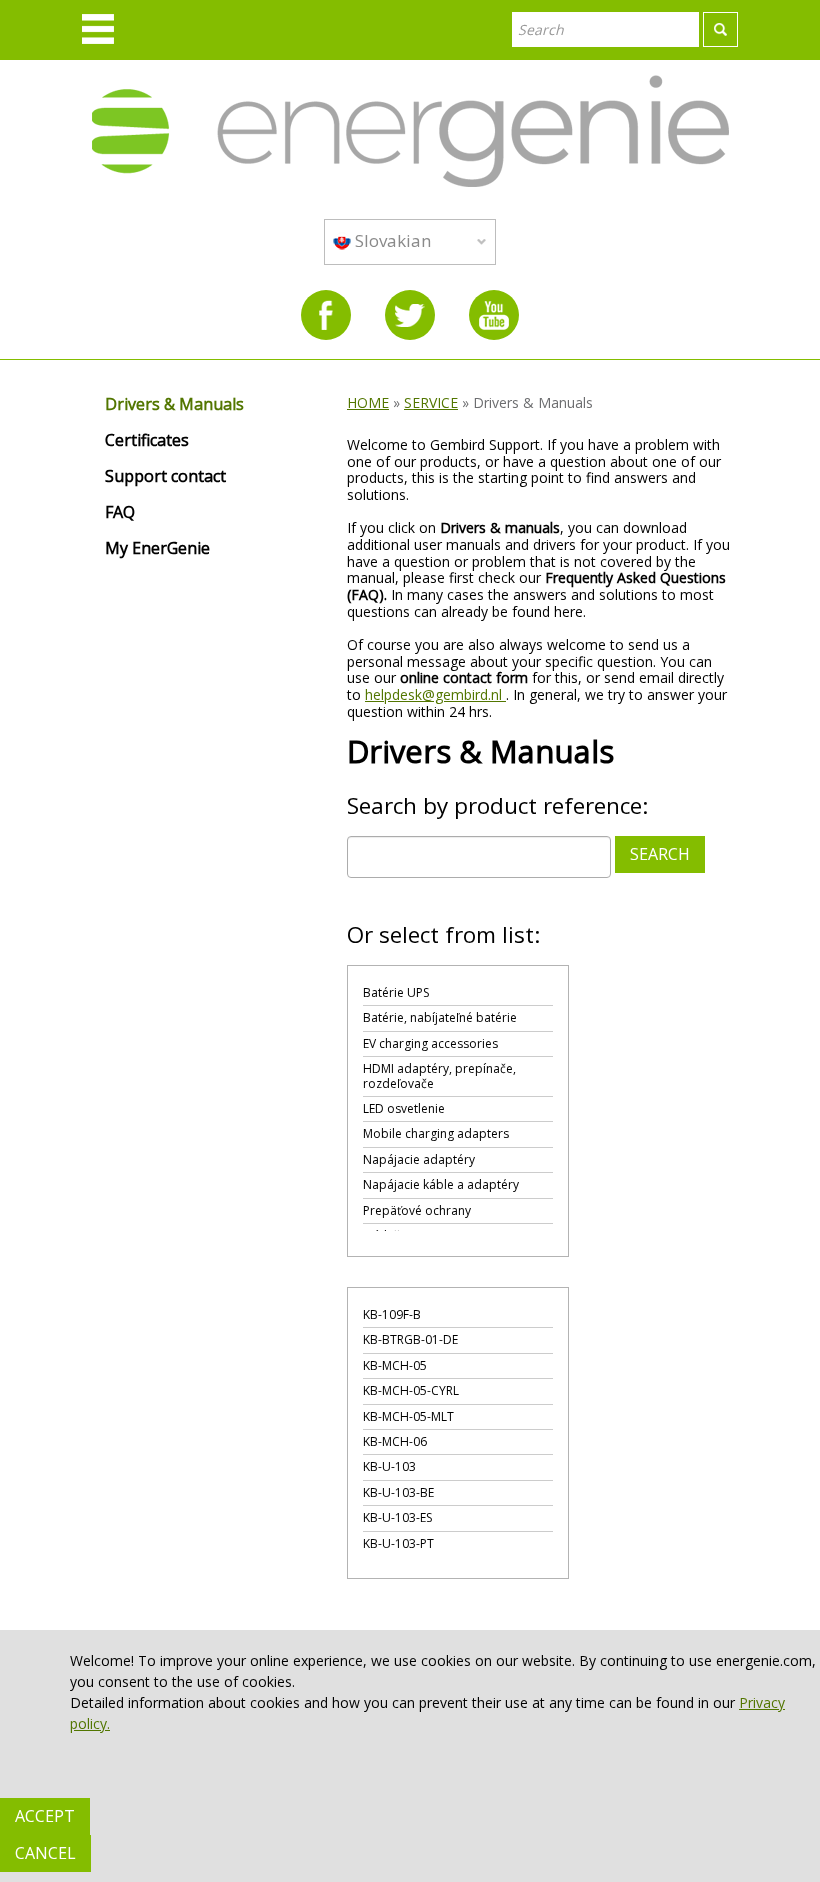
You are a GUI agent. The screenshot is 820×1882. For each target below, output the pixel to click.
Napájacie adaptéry (419, 1159)
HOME (368, 402)
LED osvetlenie (404, 1108)
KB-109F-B (392, 1314)
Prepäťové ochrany (417, 1210)
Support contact (165, 477)
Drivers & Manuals (174, 405)
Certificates (147, 441)
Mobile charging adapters (436, 1133)
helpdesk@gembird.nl (435, 694)
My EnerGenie (157, 549)
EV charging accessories (430, 1043)
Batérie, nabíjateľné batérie (440, 1017)
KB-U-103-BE (398, 1492)
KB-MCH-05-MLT (408, 1416)
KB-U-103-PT (398, 1543)
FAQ (120, 513)
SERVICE (431, 402)
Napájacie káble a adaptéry (441, 1184)
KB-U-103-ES (397, 1517)
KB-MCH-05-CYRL (411, 1390)
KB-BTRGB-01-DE (410, 1339)
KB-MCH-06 (395, 1441)
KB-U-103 (389, 1466)
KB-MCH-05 (395, 1365)
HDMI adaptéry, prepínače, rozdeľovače (439, 1075)
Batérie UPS (396, 992)
